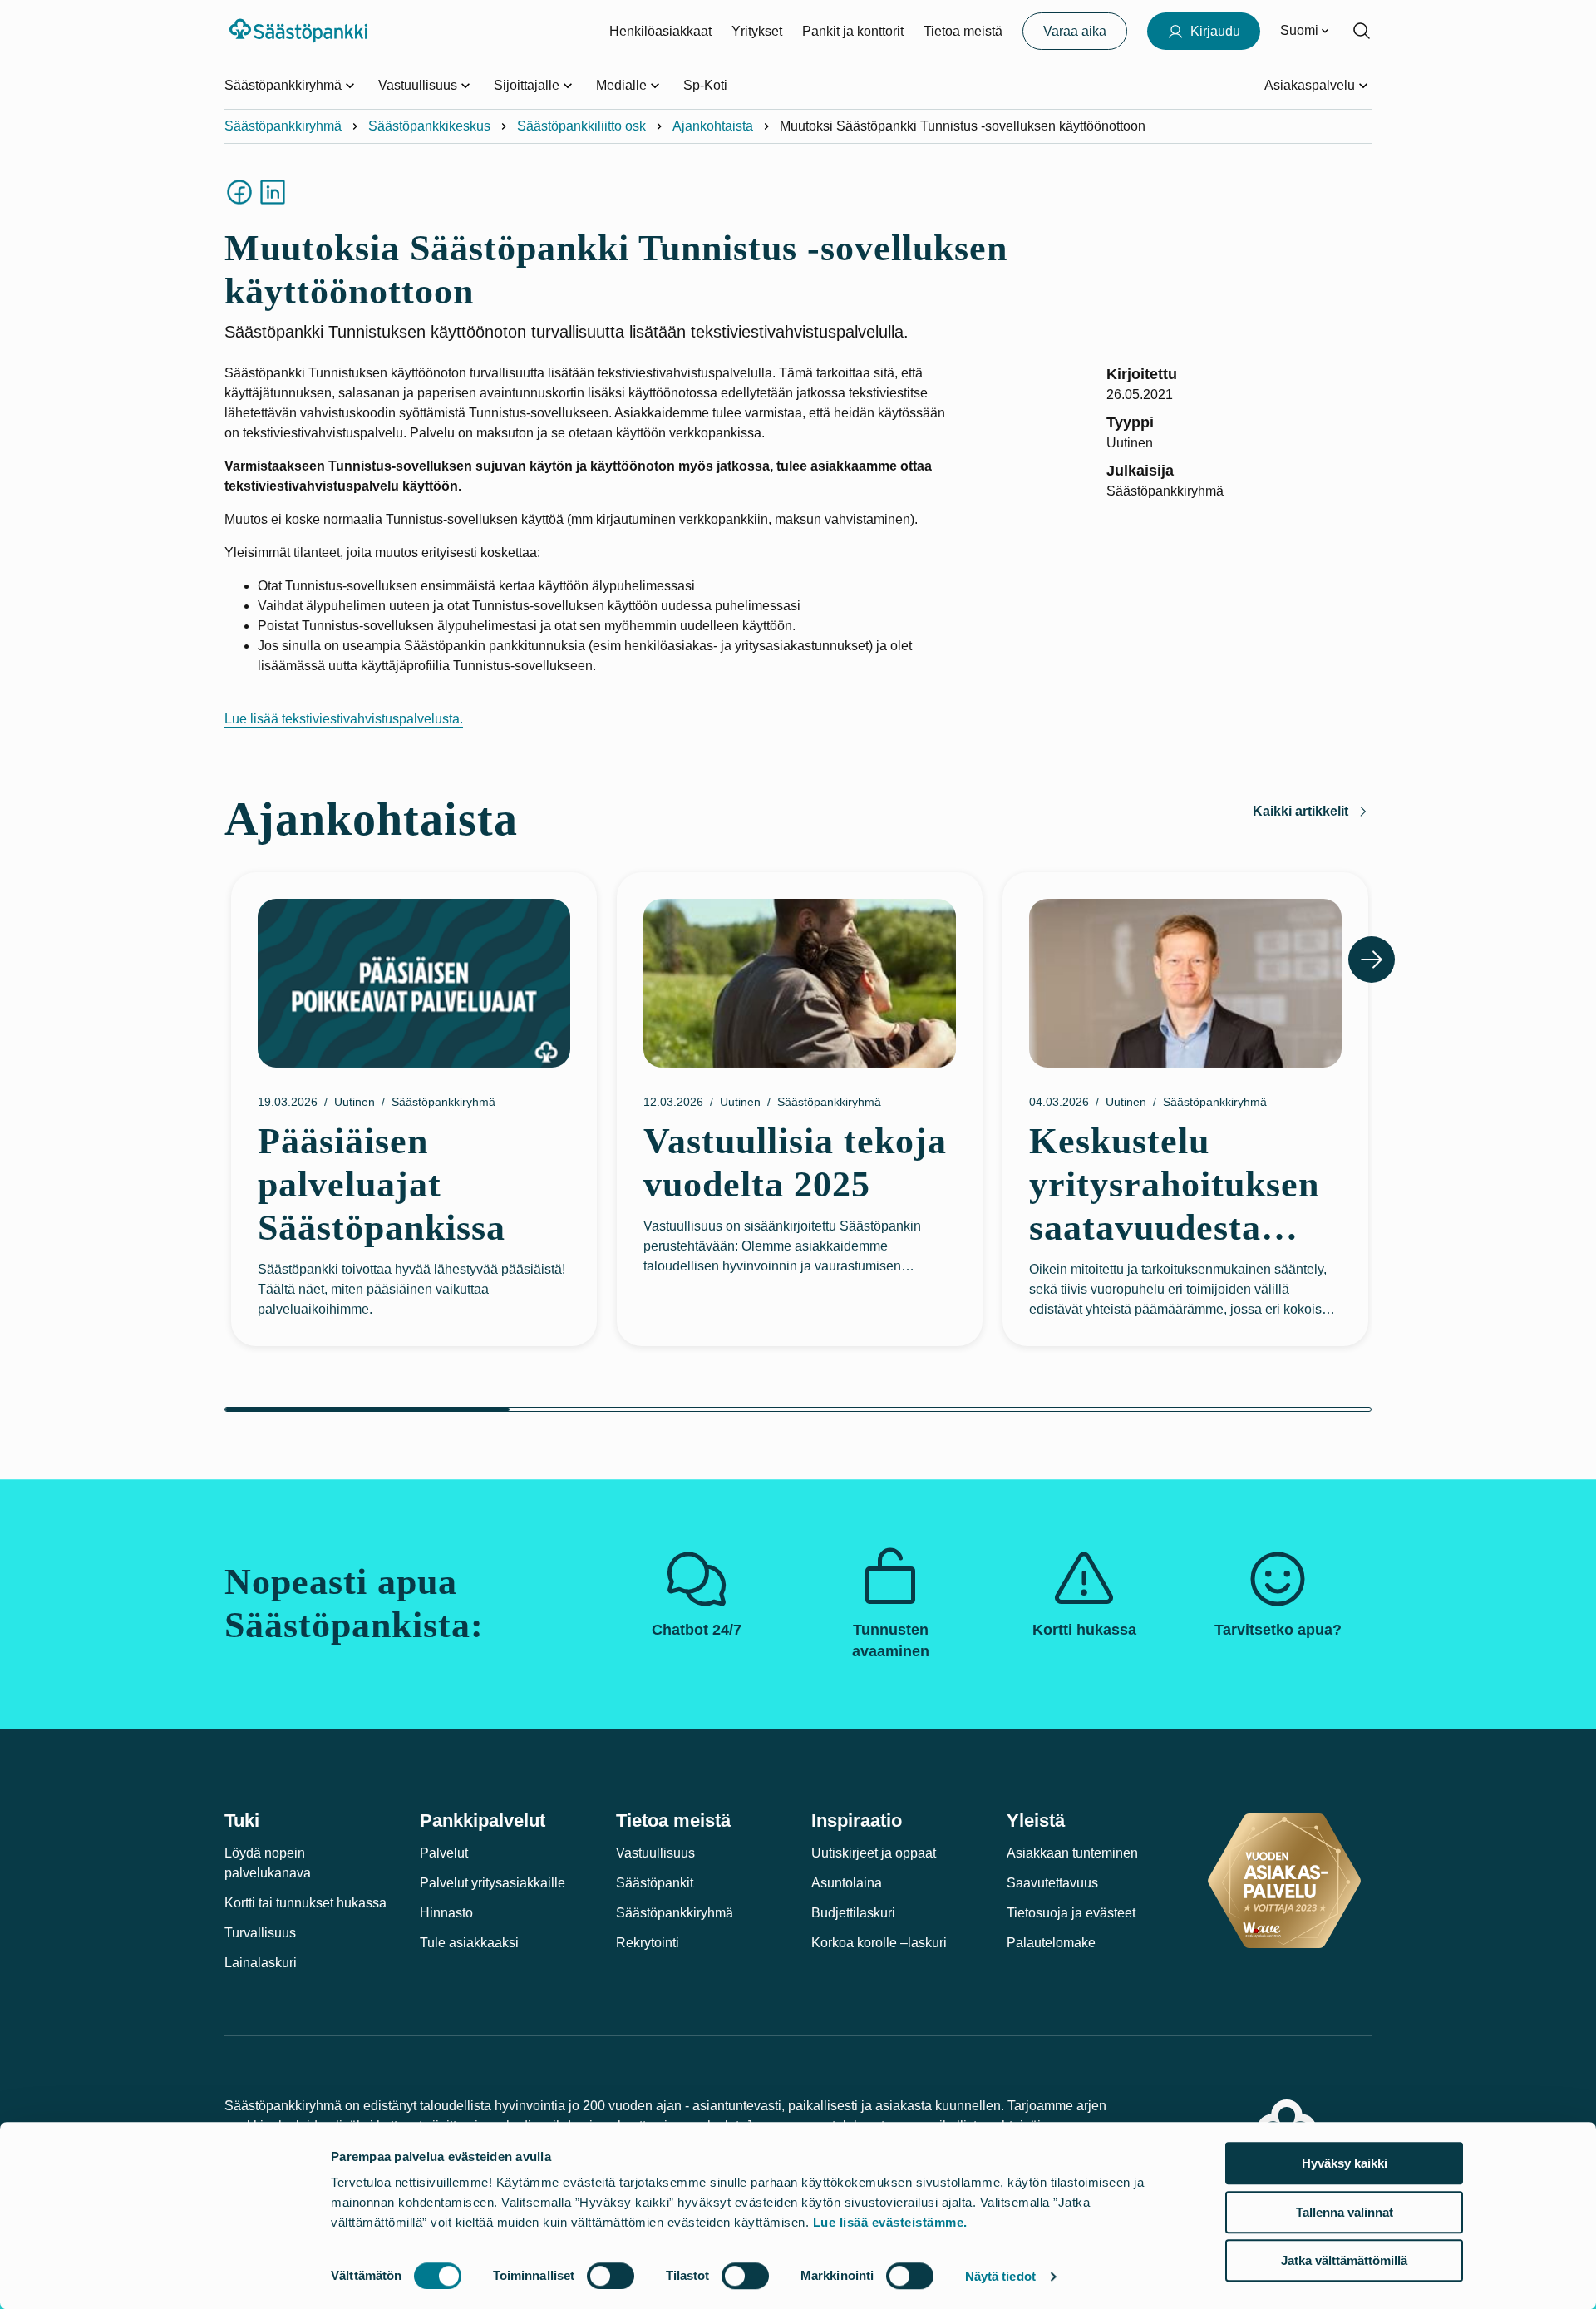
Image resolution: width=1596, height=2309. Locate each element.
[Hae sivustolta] (1362, 31)
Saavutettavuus (1052, 1883)
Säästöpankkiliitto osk (581, 126)
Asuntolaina (847, 1883)
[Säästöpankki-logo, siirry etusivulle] (300, 31)
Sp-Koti (705, 85)
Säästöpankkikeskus (429, 126)
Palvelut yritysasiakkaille (493, 1883)
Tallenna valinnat (1345, 2212)
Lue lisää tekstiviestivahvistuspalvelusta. (344, 719)
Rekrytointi (648, 1943)
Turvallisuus (260, 1933)
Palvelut (444, 1853)
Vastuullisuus (655, 1853)
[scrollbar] (798, 1409)
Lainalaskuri (261, 1963)
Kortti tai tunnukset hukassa (305, 1903)
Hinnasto (446, 1913)
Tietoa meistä (963, 31)
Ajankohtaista (713, 126)
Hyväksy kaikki (1345, 2163)
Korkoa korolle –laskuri (879, 1943)
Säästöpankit (655, 1883)
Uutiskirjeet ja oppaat (874, 1853)
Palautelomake (1051, 1943)
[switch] (611, 2276)
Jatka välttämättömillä (1344, 2260)
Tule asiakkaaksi (469, 1943)
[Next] (1372, 960)
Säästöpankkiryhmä (283, 126)
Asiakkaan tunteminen (1072, 1853)
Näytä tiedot (1000, 2276)
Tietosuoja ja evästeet (1071, 1913)
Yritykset (757, 31)
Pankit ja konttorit (853, 31)
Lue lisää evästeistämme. (890, 2222)
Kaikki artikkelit (1300, 811)
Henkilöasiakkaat (660, 31)
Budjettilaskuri (853, 1913)
